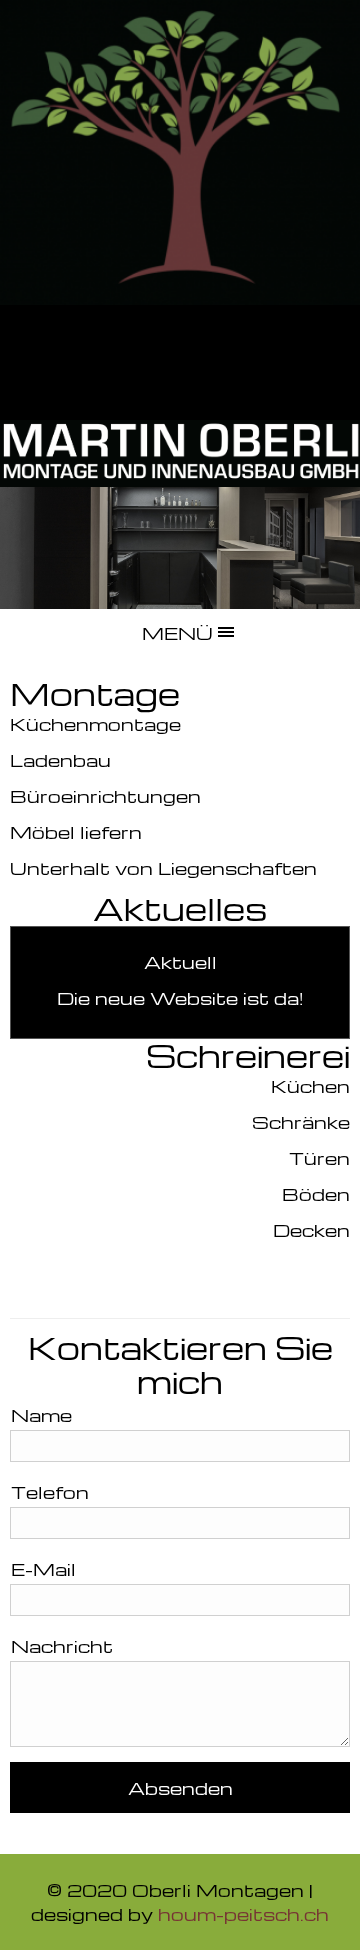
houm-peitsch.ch (243, 1913)
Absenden (180, 1787)
